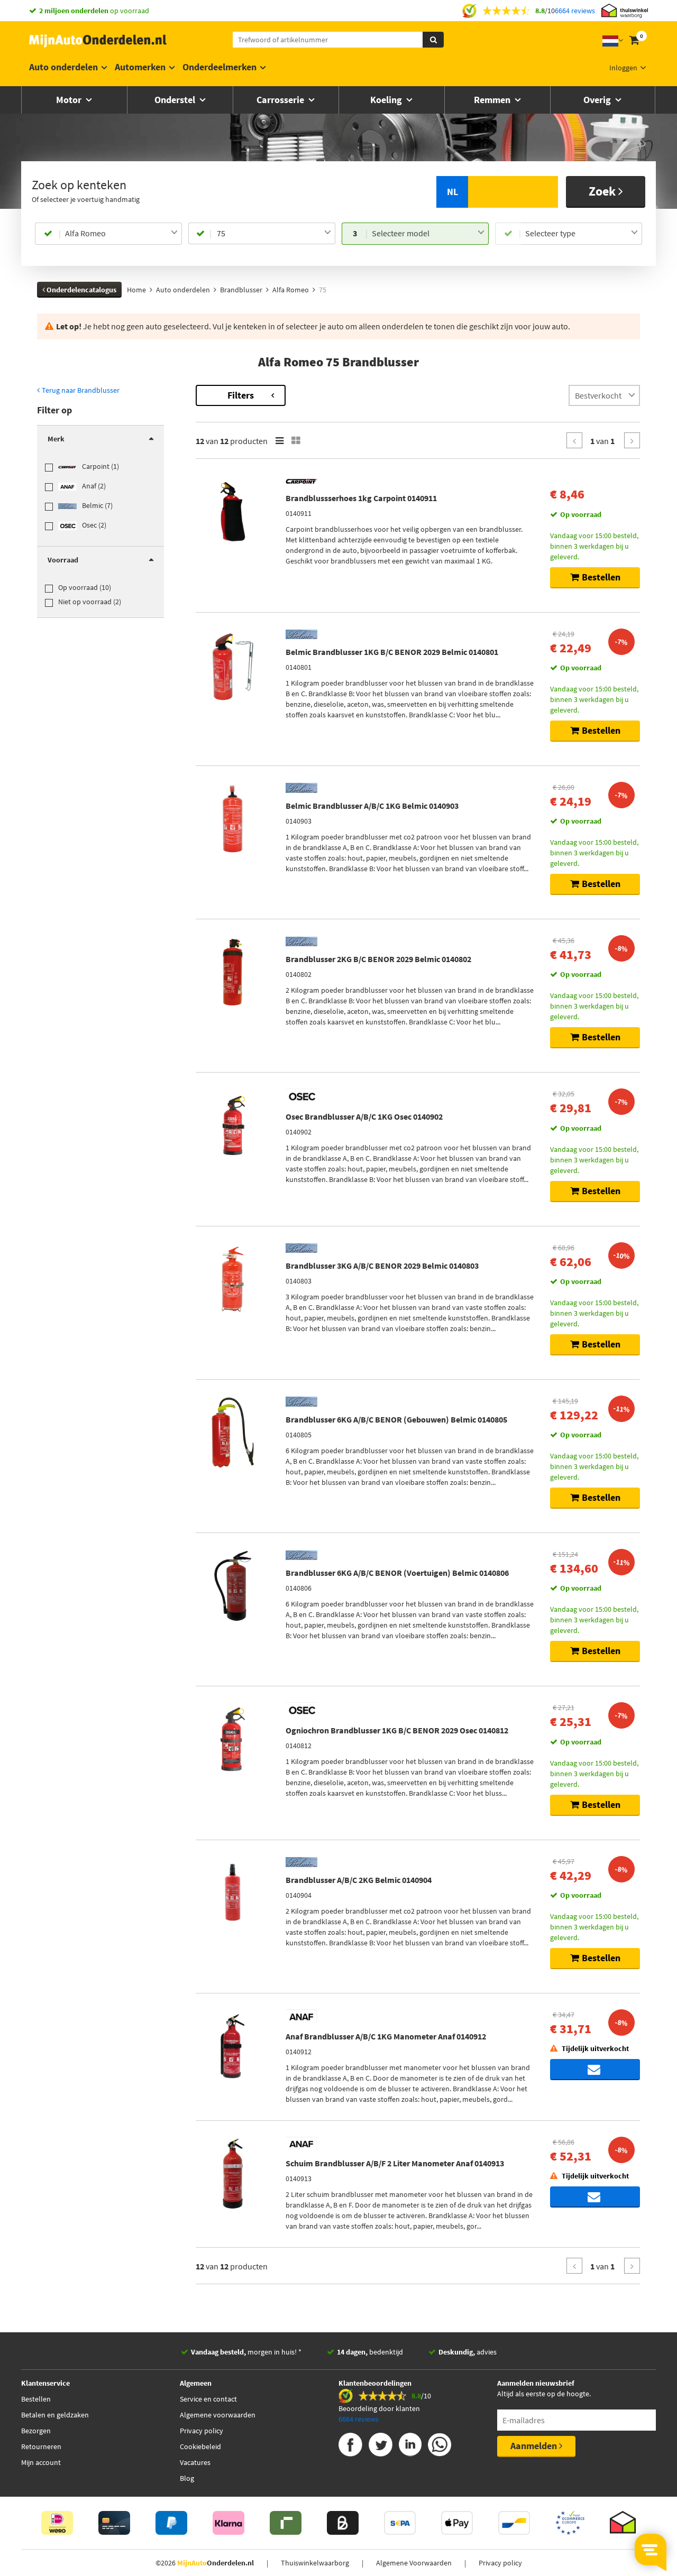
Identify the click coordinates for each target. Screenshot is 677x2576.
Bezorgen (36, 2431)
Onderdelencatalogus (81, 290)
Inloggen (623, 68)
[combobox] (121, 234)
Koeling (387, 100)
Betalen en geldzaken (55, 2415)
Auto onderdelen (63, 67)
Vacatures (195, 2462)
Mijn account (41, 2462)
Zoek (603, 191)
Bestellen (36, 2399)
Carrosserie (281, 100)
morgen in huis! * (246, 2352)
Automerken (140, 67)
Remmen (493, 100)
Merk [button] (56, 439)
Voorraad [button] (63, 560)
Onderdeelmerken (219, 67)
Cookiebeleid (200, 2446)
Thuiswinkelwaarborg (315, 2563)
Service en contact (208, 2399)
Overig (598, 100)
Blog (187, 2478)
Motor (70, 100)
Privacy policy (202, 2431)
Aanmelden (535, 2446)
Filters (241, 395)
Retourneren (41, 2446)
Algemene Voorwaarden (414, 2563)
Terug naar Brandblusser (80, 390)
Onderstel (176, 100)
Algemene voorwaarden (218, 2415)
